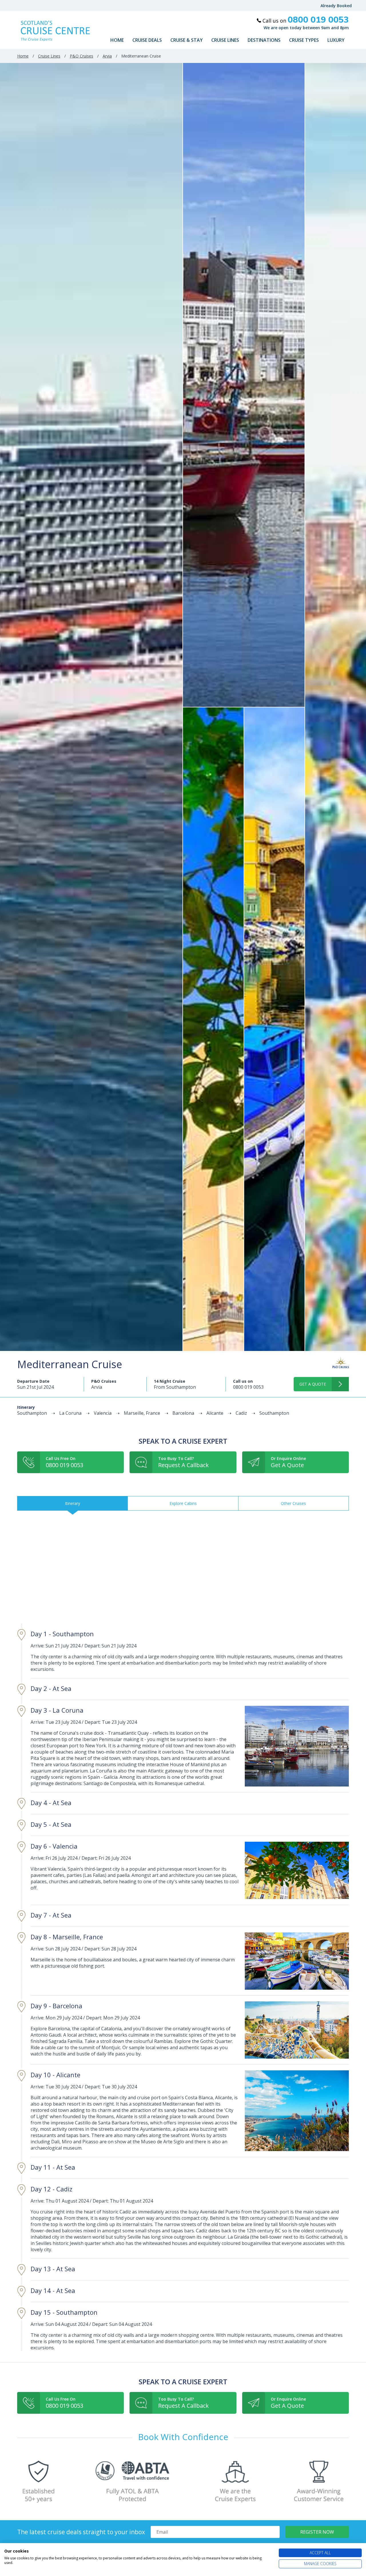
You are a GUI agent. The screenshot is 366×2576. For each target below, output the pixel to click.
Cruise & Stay (187, 40)
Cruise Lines (225, 40)
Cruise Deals (147, 40)
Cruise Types (304, 40)
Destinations (264, 40)
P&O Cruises (81, 56)
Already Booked (336, 6)
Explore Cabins (183, 1503)
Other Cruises (293, 1503)
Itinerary (72, 1503)
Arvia (107, 56)
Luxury (336, 40)
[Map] (183, 1567)
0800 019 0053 (248, 1387)
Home (117, 40)
